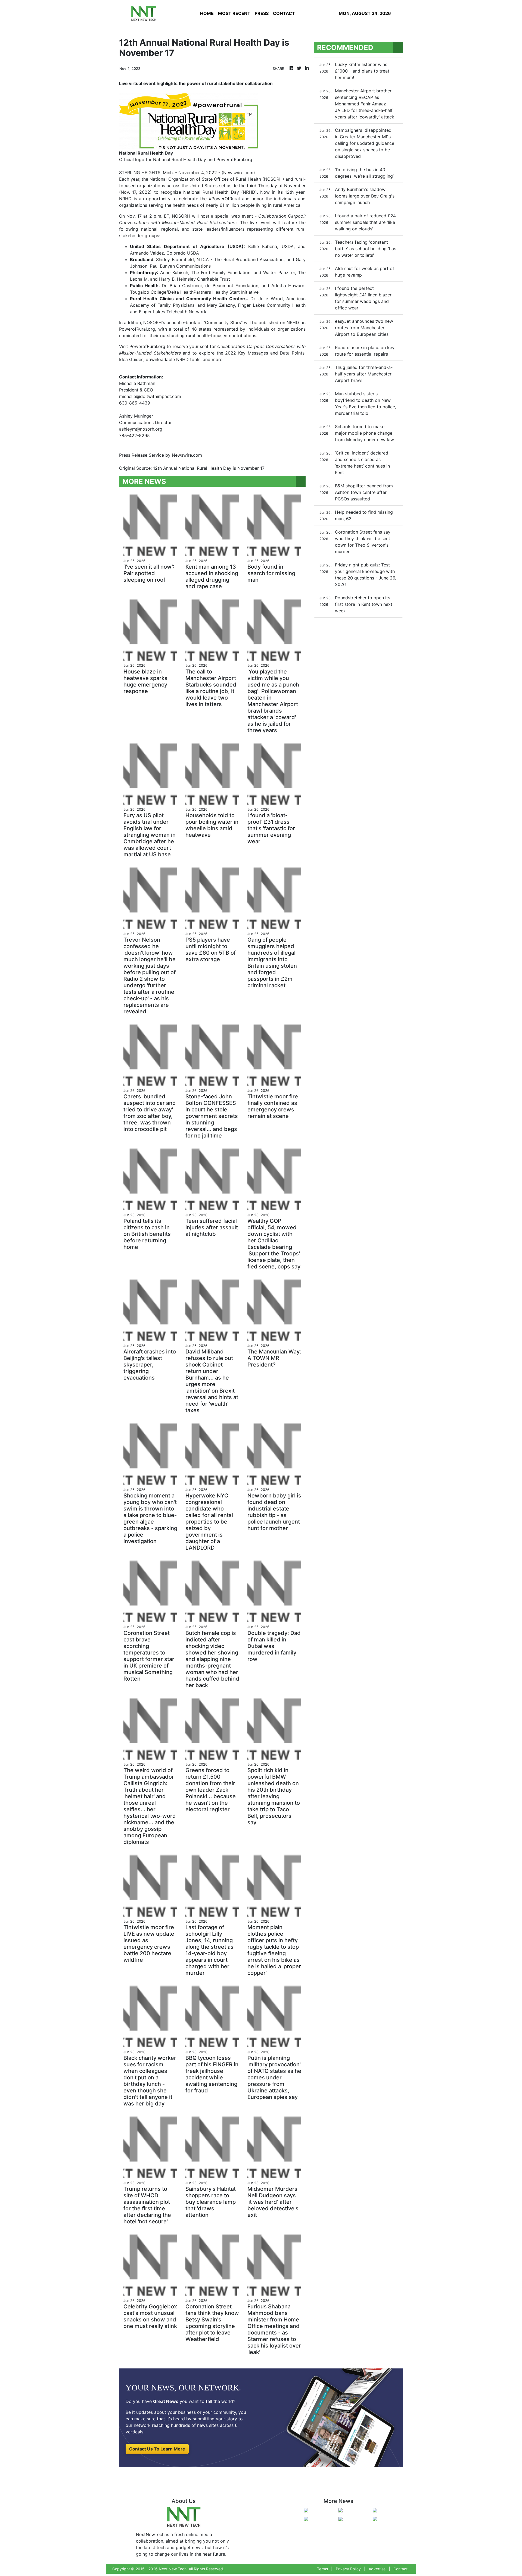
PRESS (262, 13)
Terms (322, 2569)
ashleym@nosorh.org (141, 429)
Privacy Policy (348, 2569)
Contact (400, 2569)
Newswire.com (238, 173)
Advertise (377, 2569)
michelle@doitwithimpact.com (150, 396)
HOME (207, 13)
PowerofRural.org (147, 346)
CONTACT (284, 13)
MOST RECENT (234, 13)
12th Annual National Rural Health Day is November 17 (209, 468)
